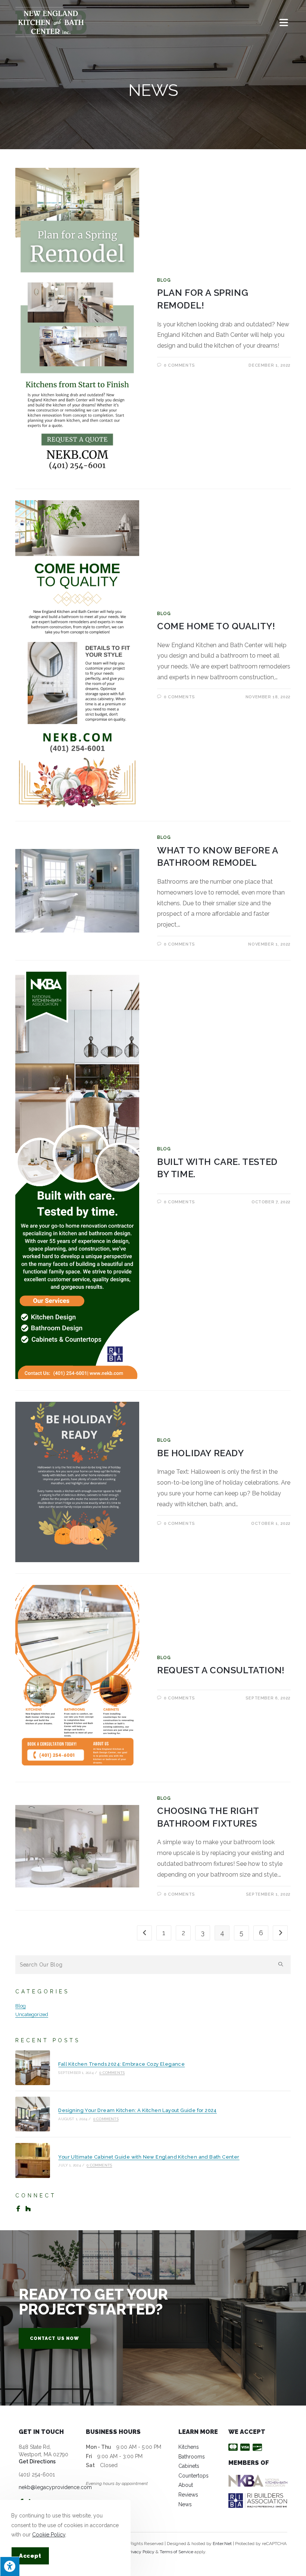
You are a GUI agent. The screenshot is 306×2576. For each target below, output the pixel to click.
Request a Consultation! (221, 1670)
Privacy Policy (141, 2552)
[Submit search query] (281, 1965)
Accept (30, 2556)
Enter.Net (222, 2544)
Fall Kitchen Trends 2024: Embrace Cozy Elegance (121, 2064)
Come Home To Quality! (216, 626)
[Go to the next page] (280, 1933)
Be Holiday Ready (201, 1453)
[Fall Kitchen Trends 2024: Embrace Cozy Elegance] (33, 2068)
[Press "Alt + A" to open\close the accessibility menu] (10, 2566)
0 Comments (179, 365)
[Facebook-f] (18, 2209)
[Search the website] (153, 1964)
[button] (54, 2338)
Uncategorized (32, 2014)
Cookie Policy (49, 2535)
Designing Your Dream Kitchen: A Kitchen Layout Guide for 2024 (137, 2110)
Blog (164, 280)
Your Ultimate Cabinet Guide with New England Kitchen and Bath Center (149, 2157)
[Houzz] (28, 2209)
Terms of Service (177, 2552)
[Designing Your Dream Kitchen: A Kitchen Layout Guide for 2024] (33, 2114)
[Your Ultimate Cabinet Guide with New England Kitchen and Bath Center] (33, 2160)
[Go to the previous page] (144, 1933)
